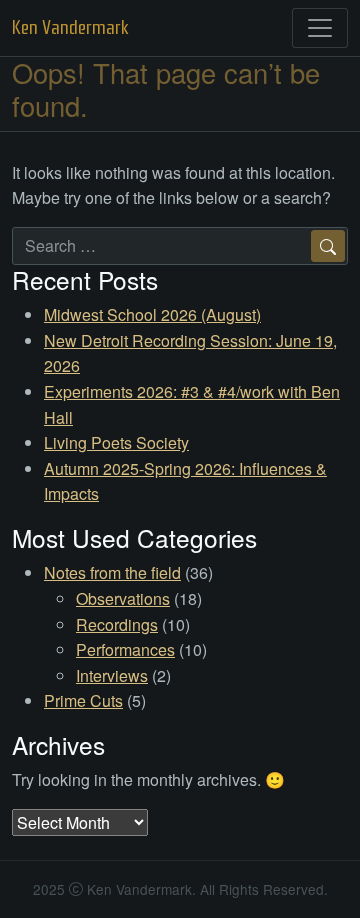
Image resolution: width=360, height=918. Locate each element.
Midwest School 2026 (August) (152, 314)
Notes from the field (112, 572)
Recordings (117, 624)
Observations (123, 598)
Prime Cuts (83, 700)
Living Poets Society (116, 442)
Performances (125, 649)
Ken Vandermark (70, 27)
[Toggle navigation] (320, 28)
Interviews (112, 675)
